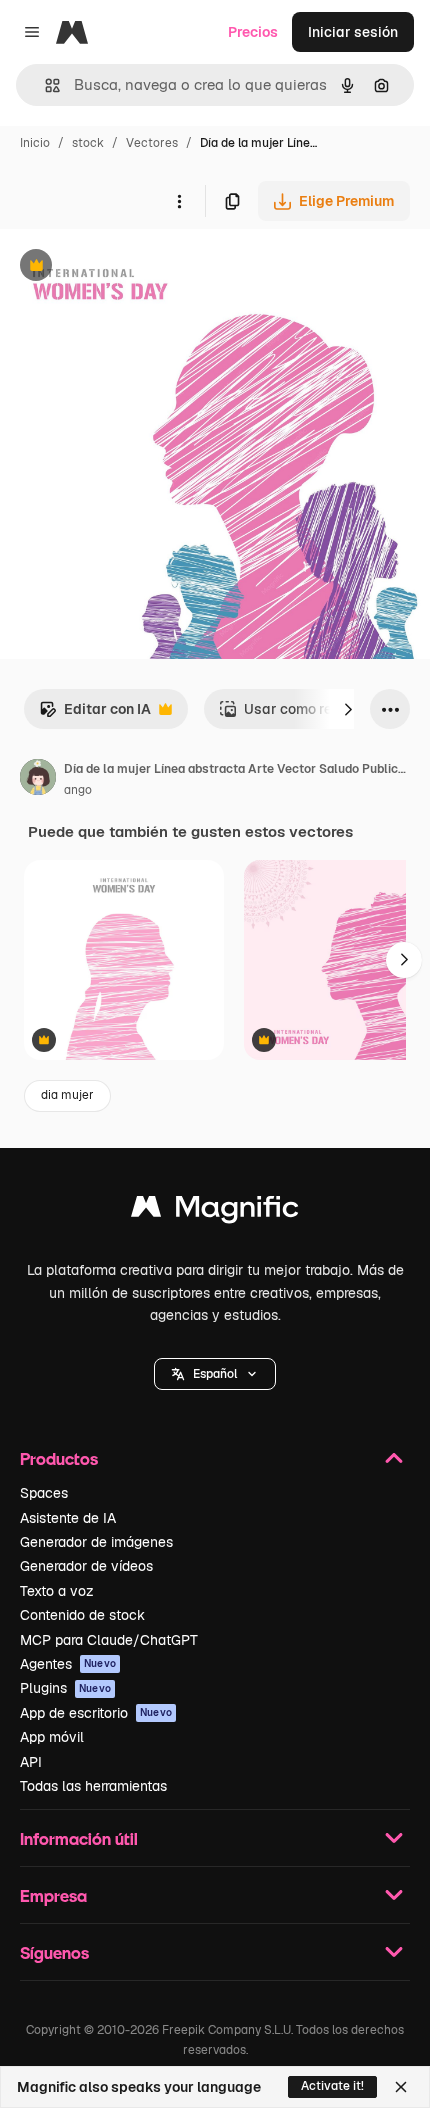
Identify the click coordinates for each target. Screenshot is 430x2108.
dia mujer (67, 1095)
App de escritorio (96, 1713)
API (31, 1762)
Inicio (35, 143)
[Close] (401, 2087)
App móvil (52, 1737)
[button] (215, 1374)
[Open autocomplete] (44, 85)
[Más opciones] (179, 201)
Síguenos (54, 1952)
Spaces (44, 1493)
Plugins (65, 1688)
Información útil (79, 1838)
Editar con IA (95, 714)
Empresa (53, 1895)
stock (88, 143)
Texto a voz (57, 1591)
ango (78, 790)
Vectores (152, 143)
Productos (59, 1458)
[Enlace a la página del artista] (38, 780)
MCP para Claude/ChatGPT (109, 1640)
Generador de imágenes (96, 1542)
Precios (253, 32)
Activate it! (332, 2086)
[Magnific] (215, 1211)
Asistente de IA (68, 1518)
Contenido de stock (82, 1615)
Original (128, 267)
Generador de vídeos (86, 1566)
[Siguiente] (348, 709)
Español (215, 1374)
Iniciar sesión (353, 32)
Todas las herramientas (93, 1786)
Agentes (68, 1664)
